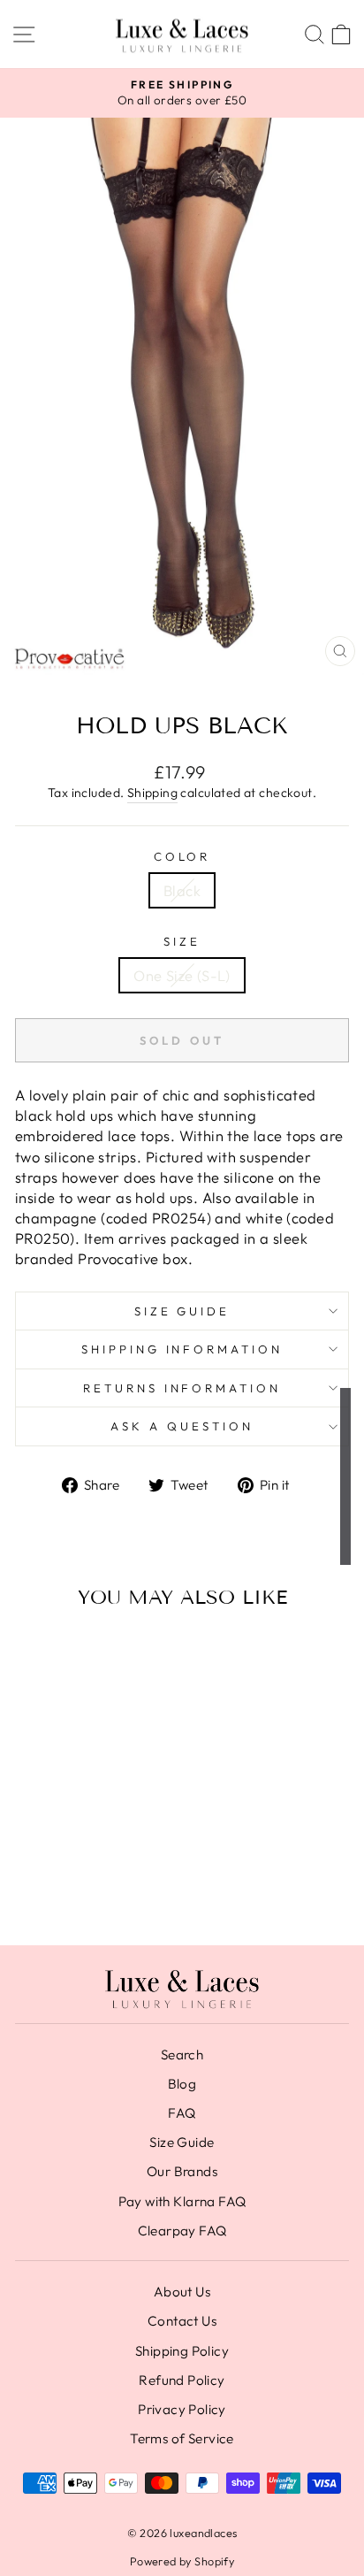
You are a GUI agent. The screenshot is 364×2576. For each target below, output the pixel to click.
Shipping (152, 793)
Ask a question (182, 1426)
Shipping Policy (182, 2351)
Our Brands (182, 2171)
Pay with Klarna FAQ (182, 2201)
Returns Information (182, 1388)
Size (182, 941)
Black (182, 890)
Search (182, 2055)
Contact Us (182, 2321)
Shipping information (182, 1349)
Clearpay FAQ (182, 2231)
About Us (182, 2292)
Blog (182, 2084)
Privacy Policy (182, 2409)
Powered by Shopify (182, 2561)
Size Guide (182, 1311)
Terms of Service (182, 2438)
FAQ (182, 2113)
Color (182, 856)
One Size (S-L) (182, 975)
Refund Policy (182, 2380)
